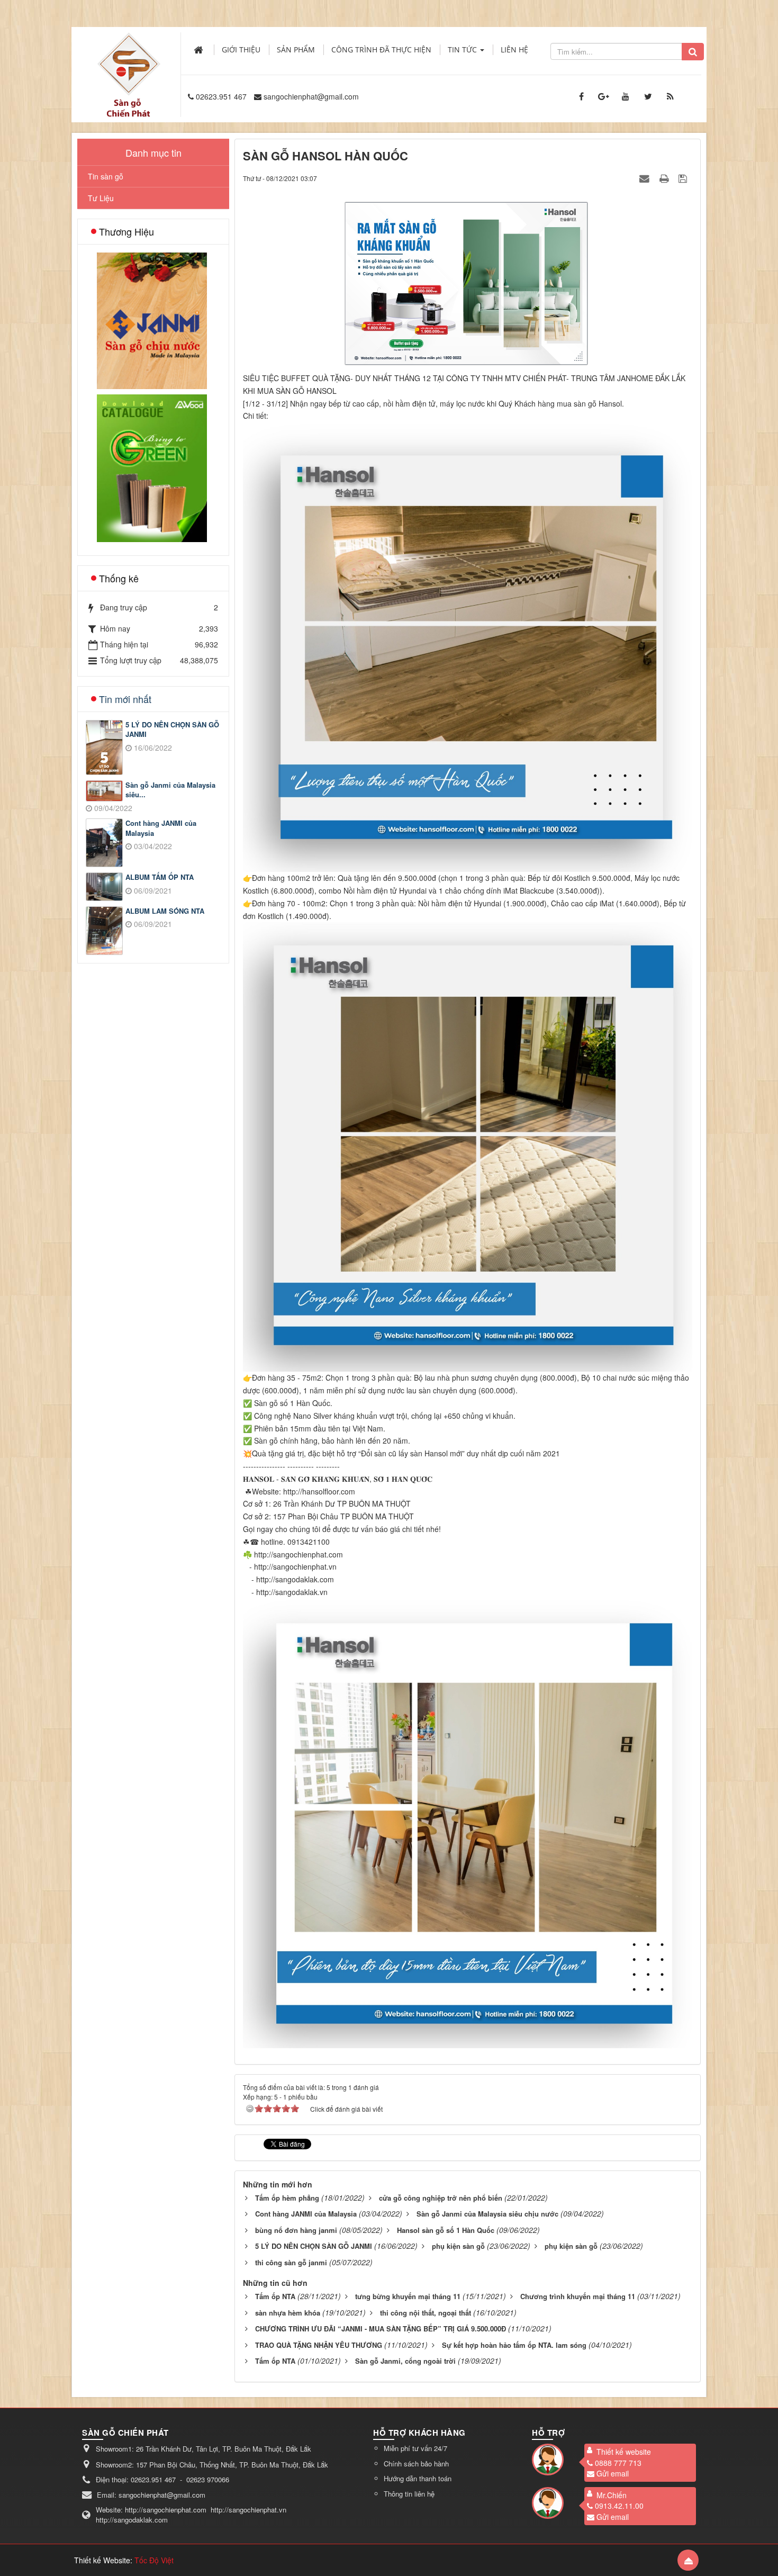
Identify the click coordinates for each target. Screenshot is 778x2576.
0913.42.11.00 (619, 2506)
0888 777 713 (618, 2463)
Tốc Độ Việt (154, 2560)
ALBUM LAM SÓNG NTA (165, 911)
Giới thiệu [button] (241, 49)
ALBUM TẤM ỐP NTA (160, 877)
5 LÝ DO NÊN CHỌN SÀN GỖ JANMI (172, 730)
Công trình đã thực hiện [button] (381, 49)
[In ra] (665, 178)
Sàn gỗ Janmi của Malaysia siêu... (170, 790)
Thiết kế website (624, 2452)
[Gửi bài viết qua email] (646, 178)
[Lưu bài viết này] (684, 178)
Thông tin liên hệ (409, 2494)
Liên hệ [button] (514, 49)
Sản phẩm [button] (296, 49)
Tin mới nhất (125, 699)
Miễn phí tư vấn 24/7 (415, 2448)
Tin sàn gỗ (106, 176)
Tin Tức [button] (463, 49)
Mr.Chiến (612, 2495)
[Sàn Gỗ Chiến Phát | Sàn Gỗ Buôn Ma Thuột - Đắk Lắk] (129, 63)
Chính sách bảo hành (416, 2464)
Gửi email (613, 2473)
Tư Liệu (101, 198)
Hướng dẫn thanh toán (418, 2478)
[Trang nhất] (200, 50)
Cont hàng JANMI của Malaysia (161, 828)
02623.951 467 (221, 96)
